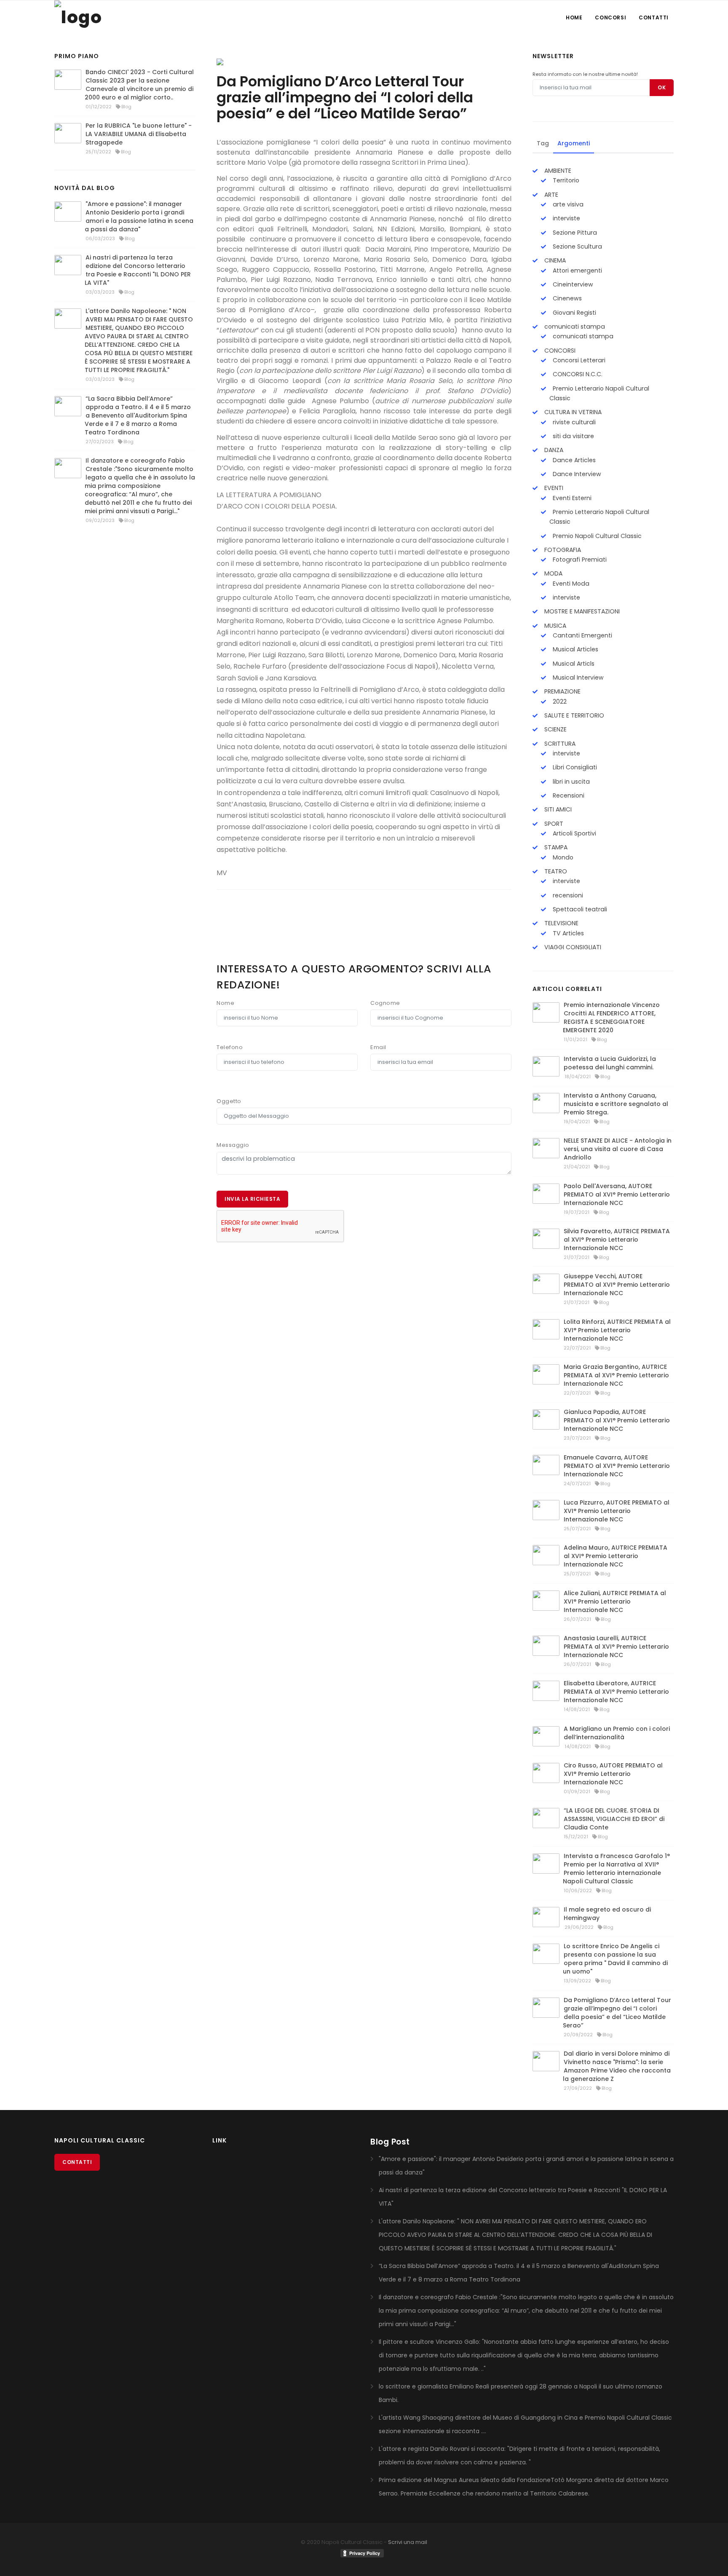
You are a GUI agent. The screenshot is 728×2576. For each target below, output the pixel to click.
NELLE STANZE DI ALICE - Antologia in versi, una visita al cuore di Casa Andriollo (618, 1149)
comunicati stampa (574, 327)
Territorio (565, 180)
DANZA (553, 450)
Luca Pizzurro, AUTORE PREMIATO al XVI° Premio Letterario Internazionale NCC (617, 1511)
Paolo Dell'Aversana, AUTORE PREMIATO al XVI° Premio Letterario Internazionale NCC (617, 1194)
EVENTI (553, 488)
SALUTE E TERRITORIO (573, 715)
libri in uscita (570, 782)
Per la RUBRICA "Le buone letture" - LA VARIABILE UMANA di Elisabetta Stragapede (139, 134)
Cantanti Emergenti (582, 635)
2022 (559, 702)
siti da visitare (573, 436)
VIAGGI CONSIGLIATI (572, 947)
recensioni (567, 895)
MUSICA (554, 626)
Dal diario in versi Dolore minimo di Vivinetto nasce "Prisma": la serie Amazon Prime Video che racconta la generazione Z (617, 2066)
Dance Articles (573, 460)
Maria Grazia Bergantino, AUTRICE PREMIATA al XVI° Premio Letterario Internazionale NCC (616, 1375)
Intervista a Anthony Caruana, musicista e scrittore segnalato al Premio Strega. (616, 1104)
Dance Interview (576, 474)
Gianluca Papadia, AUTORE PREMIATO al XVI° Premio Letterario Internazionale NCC (617, 1420)
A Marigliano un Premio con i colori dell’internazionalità (617, 1733)
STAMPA (555, 847)
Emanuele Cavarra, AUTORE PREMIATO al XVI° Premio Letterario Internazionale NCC (617, 1466)
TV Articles (567, 933)
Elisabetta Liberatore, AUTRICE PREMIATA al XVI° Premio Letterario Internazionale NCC (616, 1692)
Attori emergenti (577, 270)
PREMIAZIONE (562, 691)
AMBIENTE (557, 171)
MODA (553, 573)
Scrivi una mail (408, 2542)
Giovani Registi (574, 313)
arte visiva (567, 204)
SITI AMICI (557, 809)
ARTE (550, 195)
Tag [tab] (543, 143)
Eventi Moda (570, 584)
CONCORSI (559, 351)
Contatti (654, 17)
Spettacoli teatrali (579, 909)
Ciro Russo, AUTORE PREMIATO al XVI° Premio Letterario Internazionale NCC (613, 1774)
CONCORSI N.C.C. (577, 374)
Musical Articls (573, 664)
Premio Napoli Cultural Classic (596, 536)
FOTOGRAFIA (562, 550)
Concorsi (610, 17)
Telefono (230, 1047)
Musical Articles (575, 649)
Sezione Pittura (574, 233)
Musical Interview (577, 677)
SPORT (553, 824)
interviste (566, 218)
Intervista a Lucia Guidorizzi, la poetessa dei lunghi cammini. (610, 1063)
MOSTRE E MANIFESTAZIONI (581, 611)
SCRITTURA (559, 744)
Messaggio (233, 1145)
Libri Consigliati (574, 767)
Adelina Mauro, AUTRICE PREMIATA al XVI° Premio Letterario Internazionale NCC (616, 1556)
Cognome (385, 1003)
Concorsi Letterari (578, 360)
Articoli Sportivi (574, 833)
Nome (225, 1003)
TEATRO (555, 871)
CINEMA (554, 260)
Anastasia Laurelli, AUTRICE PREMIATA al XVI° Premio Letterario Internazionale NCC (616, 1647)
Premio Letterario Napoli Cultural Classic (599, 393)
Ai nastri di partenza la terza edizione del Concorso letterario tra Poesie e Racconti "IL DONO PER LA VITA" (138, 270)
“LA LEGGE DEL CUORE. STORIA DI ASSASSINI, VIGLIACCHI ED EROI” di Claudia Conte (614, 1819)
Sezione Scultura (577, 246)
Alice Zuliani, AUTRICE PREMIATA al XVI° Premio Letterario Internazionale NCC (615, 1601)
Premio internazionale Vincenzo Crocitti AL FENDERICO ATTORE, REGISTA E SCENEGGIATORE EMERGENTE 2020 (611, 1018)
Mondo (562, 857)
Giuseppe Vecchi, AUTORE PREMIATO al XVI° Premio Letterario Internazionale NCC (617, 1285)
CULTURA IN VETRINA (572, 412)
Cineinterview (572, 284)
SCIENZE (555, 729)
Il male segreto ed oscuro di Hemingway (607, 1914)
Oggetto (229, 1101)
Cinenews (566, 298)
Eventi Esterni (571, 498)
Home (574, 17)
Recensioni (568, 795)
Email (378, 1047)
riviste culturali (573, 422)
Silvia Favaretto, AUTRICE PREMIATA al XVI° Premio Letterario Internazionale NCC (617, 1240)
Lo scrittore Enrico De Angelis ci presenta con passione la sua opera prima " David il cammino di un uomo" (615, 1959)
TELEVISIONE (561, 923)
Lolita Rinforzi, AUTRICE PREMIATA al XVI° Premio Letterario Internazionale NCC (617, 1330)
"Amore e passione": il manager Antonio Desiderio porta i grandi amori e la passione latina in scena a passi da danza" (139, 217)
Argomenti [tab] (574, 143)
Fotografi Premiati (579, 560)
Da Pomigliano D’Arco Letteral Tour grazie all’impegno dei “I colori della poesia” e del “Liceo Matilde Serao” (617, 2013)
